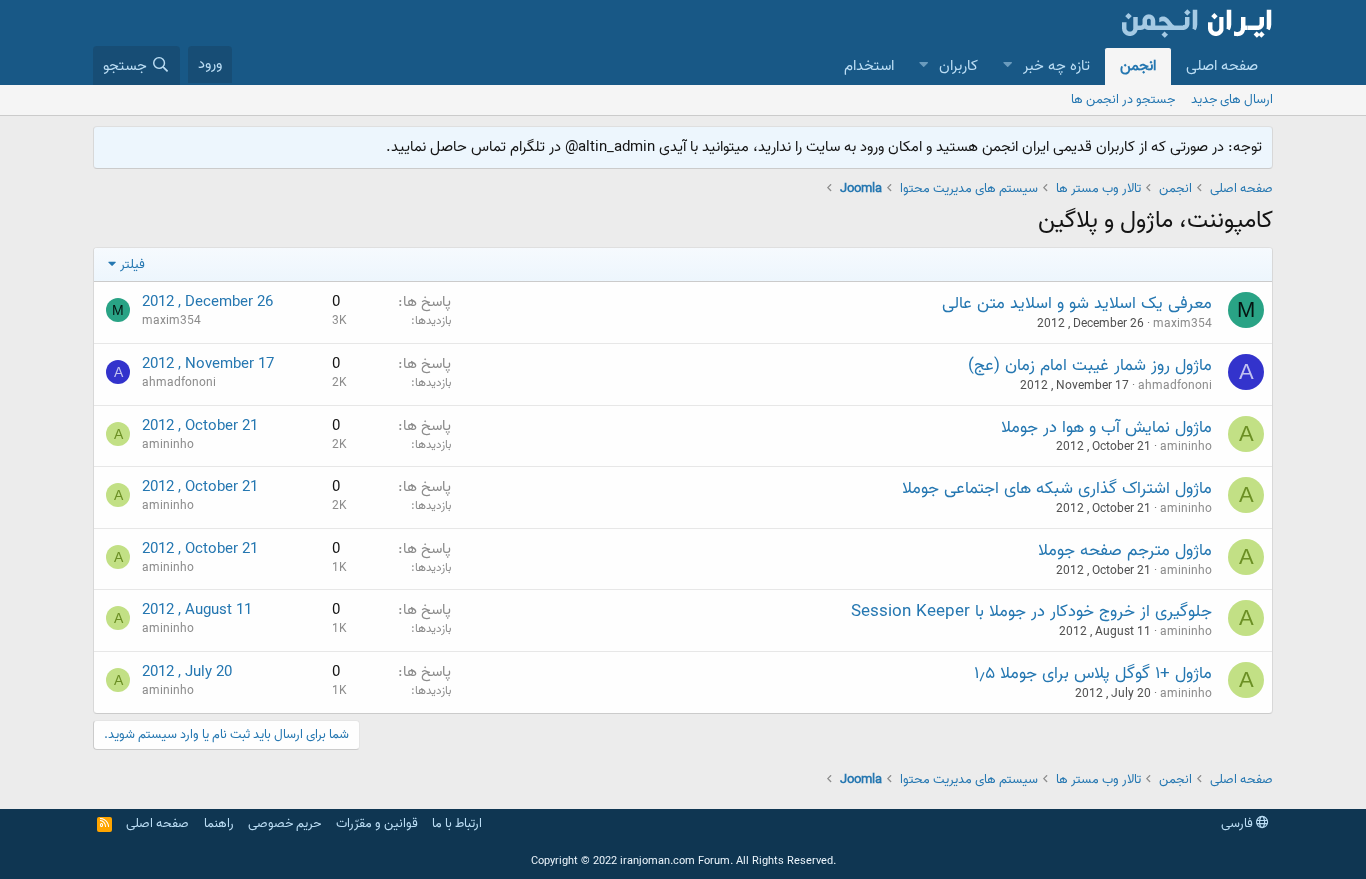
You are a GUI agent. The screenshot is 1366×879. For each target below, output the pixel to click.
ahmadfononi (1175, 385)
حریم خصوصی (284, 823)
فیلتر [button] (132, 264)
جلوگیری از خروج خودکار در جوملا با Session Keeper (1031, 611)
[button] (1007, 66)
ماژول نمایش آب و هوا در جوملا (1106, 427)
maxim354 (1182, 323)
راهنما (219, 823)
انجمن (1138, 66)
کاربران (958, 66)
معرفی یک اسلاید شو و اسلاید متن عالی (1077, 303)
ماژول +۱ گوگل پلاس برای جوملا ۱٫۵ (1093, 673)
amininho (1186, 446)
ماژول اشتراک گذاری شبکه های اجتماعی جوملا (1057, 488)
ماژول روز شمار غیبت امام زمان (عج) (1090, 365)
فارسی (1238, 823)
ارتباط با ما (457, 823)
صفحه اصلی (1222, 66)
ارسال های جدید (1232, 99)
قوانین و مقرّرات (377, 823)
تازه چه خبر (1056, 66)
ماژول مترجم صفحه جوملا (1125, 550)
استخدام (869, 66)
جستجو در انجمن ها (1123, 99)
